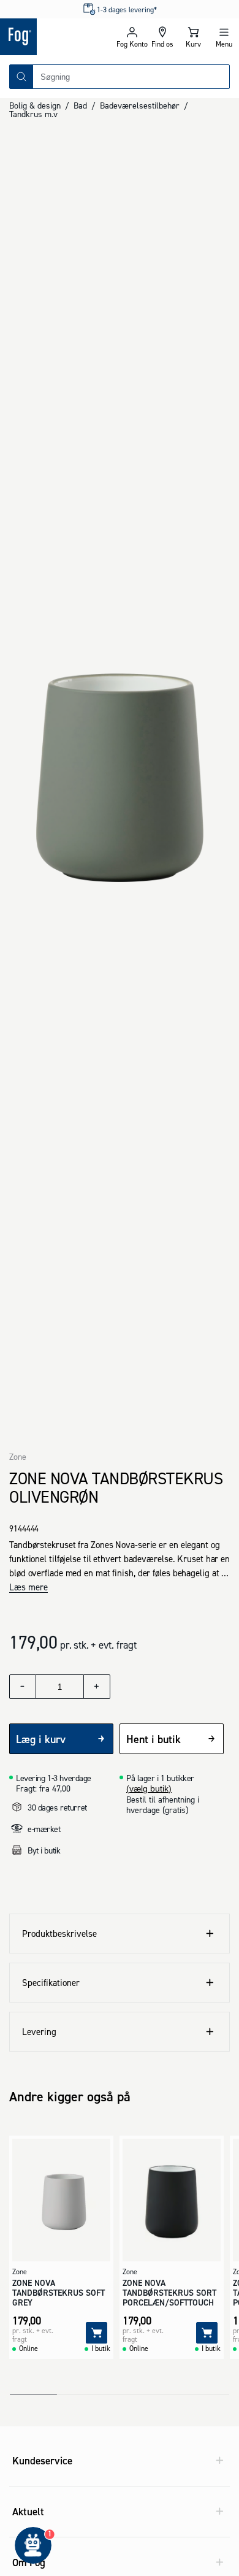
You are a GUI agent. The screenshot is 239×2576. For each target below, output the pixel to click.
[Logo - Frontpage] (58, 37)
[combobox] (131, 77)
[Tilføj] (97, 2333)
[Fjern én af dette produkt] (23, 1687)
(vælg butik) (149, 1788)
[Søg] (21, 77)
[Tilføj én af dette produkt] (97, 1687)
